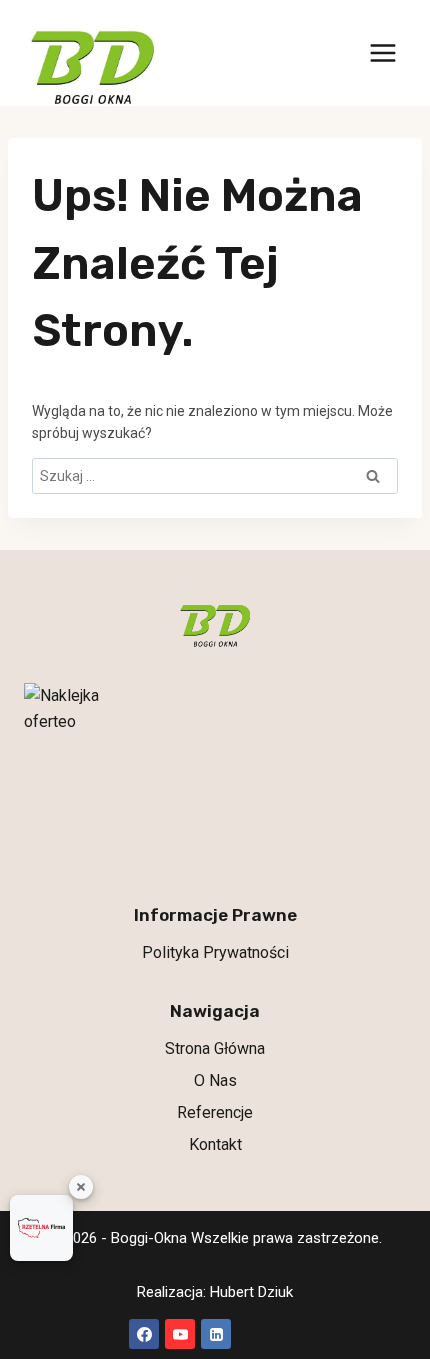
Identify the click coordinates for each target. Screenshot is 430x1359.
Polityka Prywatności (215, 952)
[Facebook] (144, 1334)
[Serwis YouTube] (180, 1334)
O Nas (215, 1080)
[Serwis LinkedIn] (216, 1334)
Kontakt (215, 1144)
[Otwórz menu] (382, 53)
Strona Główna (215, 1048)
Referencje (215, 1112)
